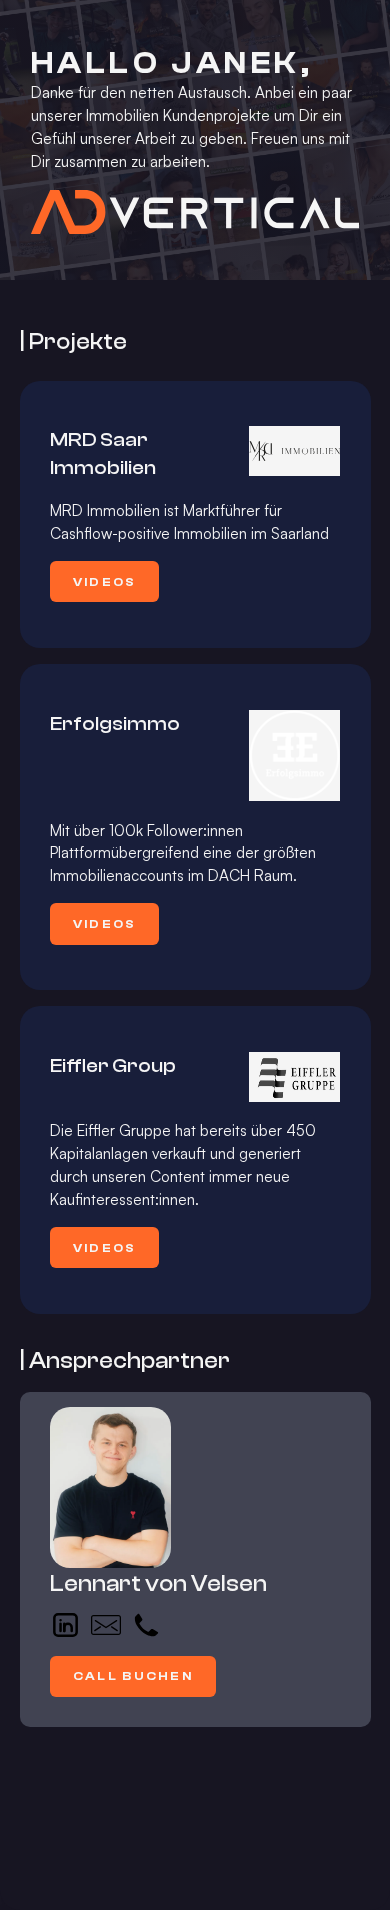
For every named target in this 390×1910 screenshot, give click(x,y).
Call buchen (133, 1676)
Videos (105, 582)
